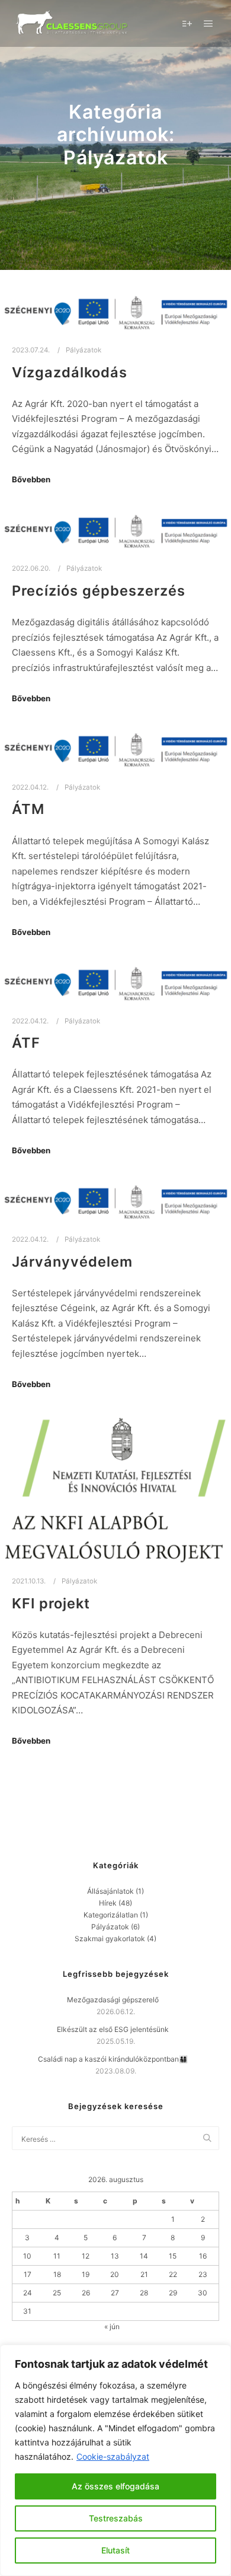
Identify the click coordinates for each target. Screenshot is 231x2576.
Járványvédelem (72, 1262)
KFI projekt (51, 1603)
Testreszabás (116, 2518)
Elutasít (115, 2550)
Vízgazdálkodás (70, 372)
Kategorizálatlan (111, 1915)
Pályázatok (84, 350)
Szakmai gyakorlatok (110, 1939)
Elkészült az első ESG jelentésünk (113, 2029)
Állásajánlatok (110, 1891)
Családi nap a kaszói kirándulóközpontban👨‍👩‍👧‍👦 (113, 2059)
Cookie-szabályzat (113, 2456)
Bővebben (31, 479)
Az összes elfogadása (115, 2486)
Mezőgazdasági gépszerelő (113, 2000)
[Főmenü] (208, 24)
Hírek (108, 1903)
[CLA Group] (71, 23)
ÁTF (26, 1043)
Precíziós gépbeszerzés (99, 591)
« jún (112, 2327)
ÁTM (28, 809)
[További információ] (187, 24)
